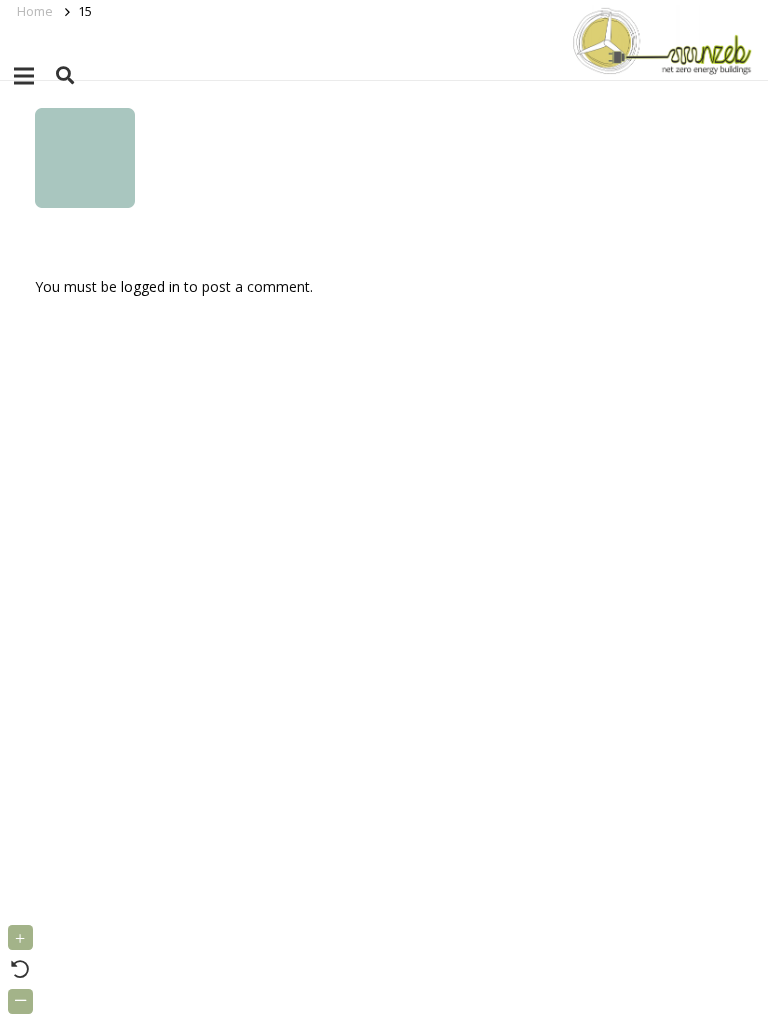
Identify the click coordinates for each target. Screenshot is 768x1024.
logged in (150, 286)
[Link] (658, 40)
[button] (65, 75)
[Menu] (24, 76)
